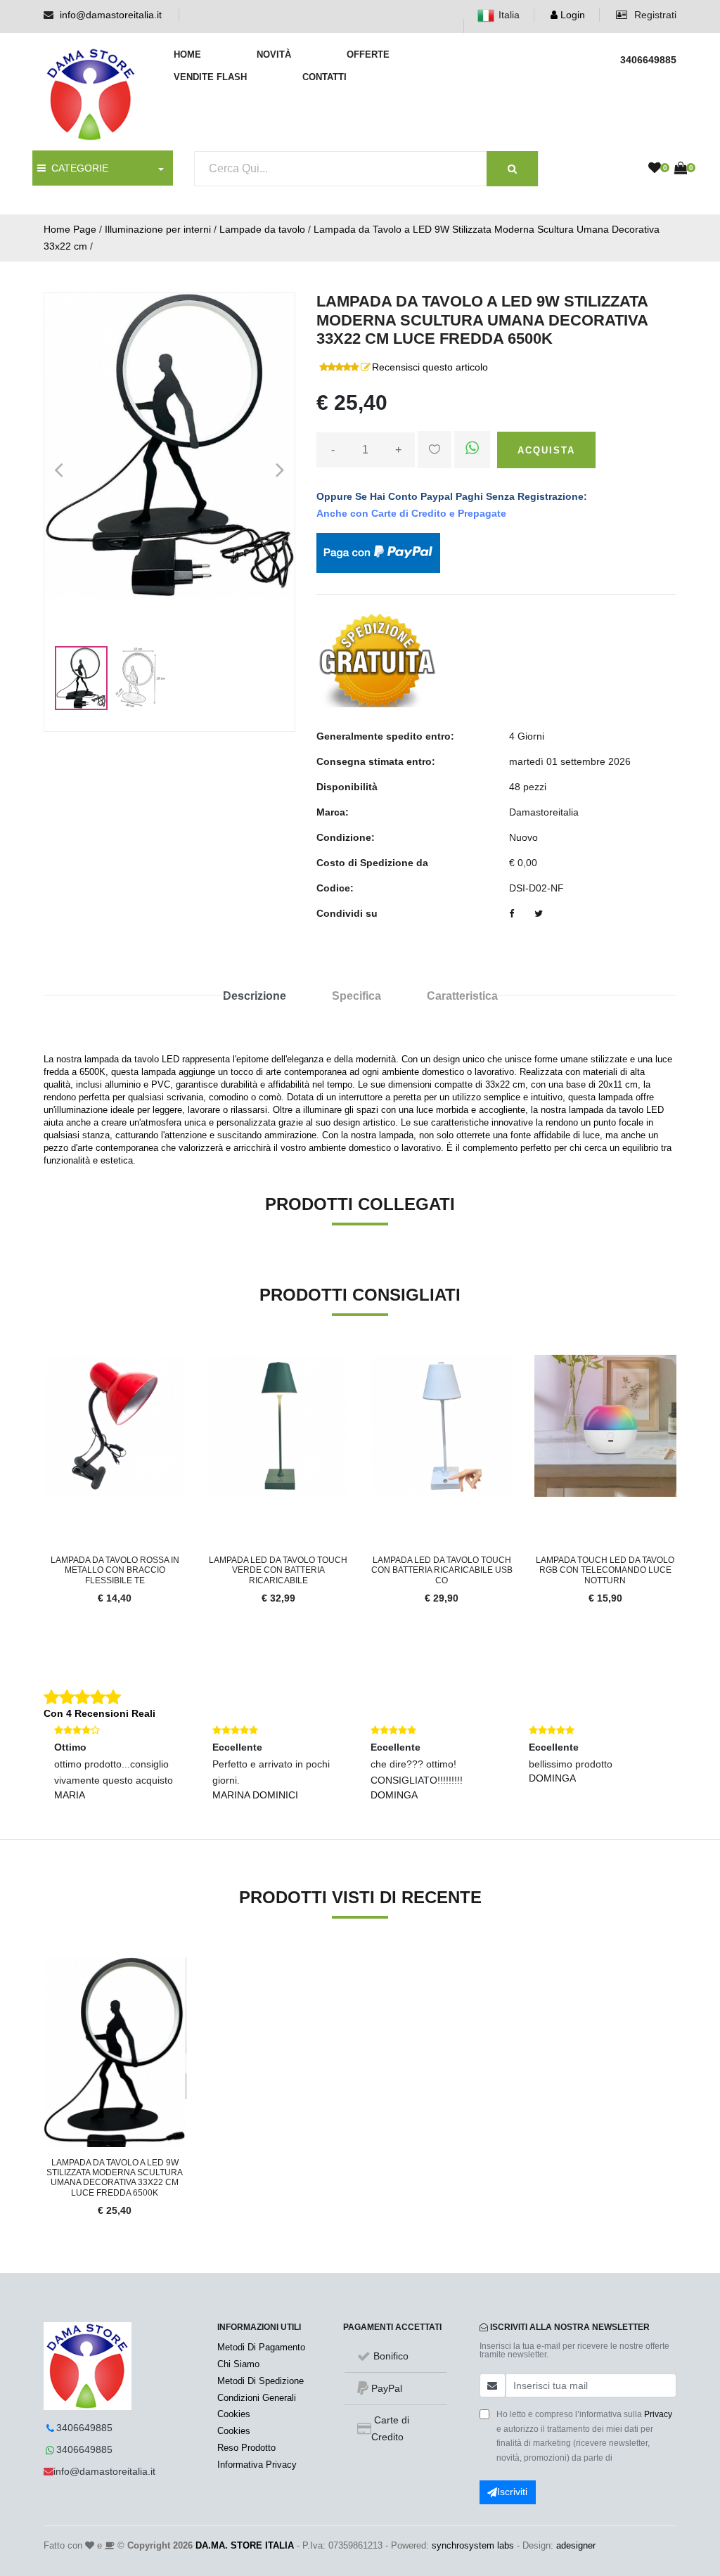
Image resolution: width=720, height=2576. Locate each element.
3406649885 (84, 2428)
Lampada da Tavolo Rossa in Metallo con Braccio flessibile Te (115, 1570)
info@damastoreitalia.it (111, 15)
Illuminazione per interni (158, 229)
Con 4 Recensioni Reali (99, 1713)
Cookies (234, 2414)
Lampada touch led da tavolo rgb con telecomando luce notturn (605, 1570)
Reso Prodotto (246, 2448)
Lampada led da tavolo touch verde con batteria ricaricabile (278, 1570)
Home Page (70, 229)
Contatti (324, 77)
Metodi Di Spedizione (261, 2381)
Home (187, 54)
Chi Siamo (238, 2364)
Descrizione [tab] (255, 996)
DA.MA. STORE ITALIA (245, 2545)
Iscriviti (512, 2492)
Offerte (368, 54)
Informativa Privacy (257, 2465)
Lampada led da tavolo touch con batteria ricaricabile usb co (442, 1570)
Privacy (658, 2414)
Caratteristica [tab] (462, 996)
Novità (274, 54)
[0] (655, 169)
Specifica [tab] (356, 996)
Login (571, 15)
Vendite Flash (210, 77)
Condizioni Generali (257, 2398)
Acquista (546, 450)
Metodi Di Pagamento (261, 2347)
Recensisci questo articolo (430, 367)
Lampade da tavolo (262, 229)
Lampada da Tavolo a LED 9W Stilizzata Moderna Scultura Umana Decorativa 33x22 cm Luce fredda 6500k (115, 2178)
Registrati (654, 15)
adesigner (576, 2545)
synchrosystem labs (473, 2545)
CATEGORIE (77, 168)
